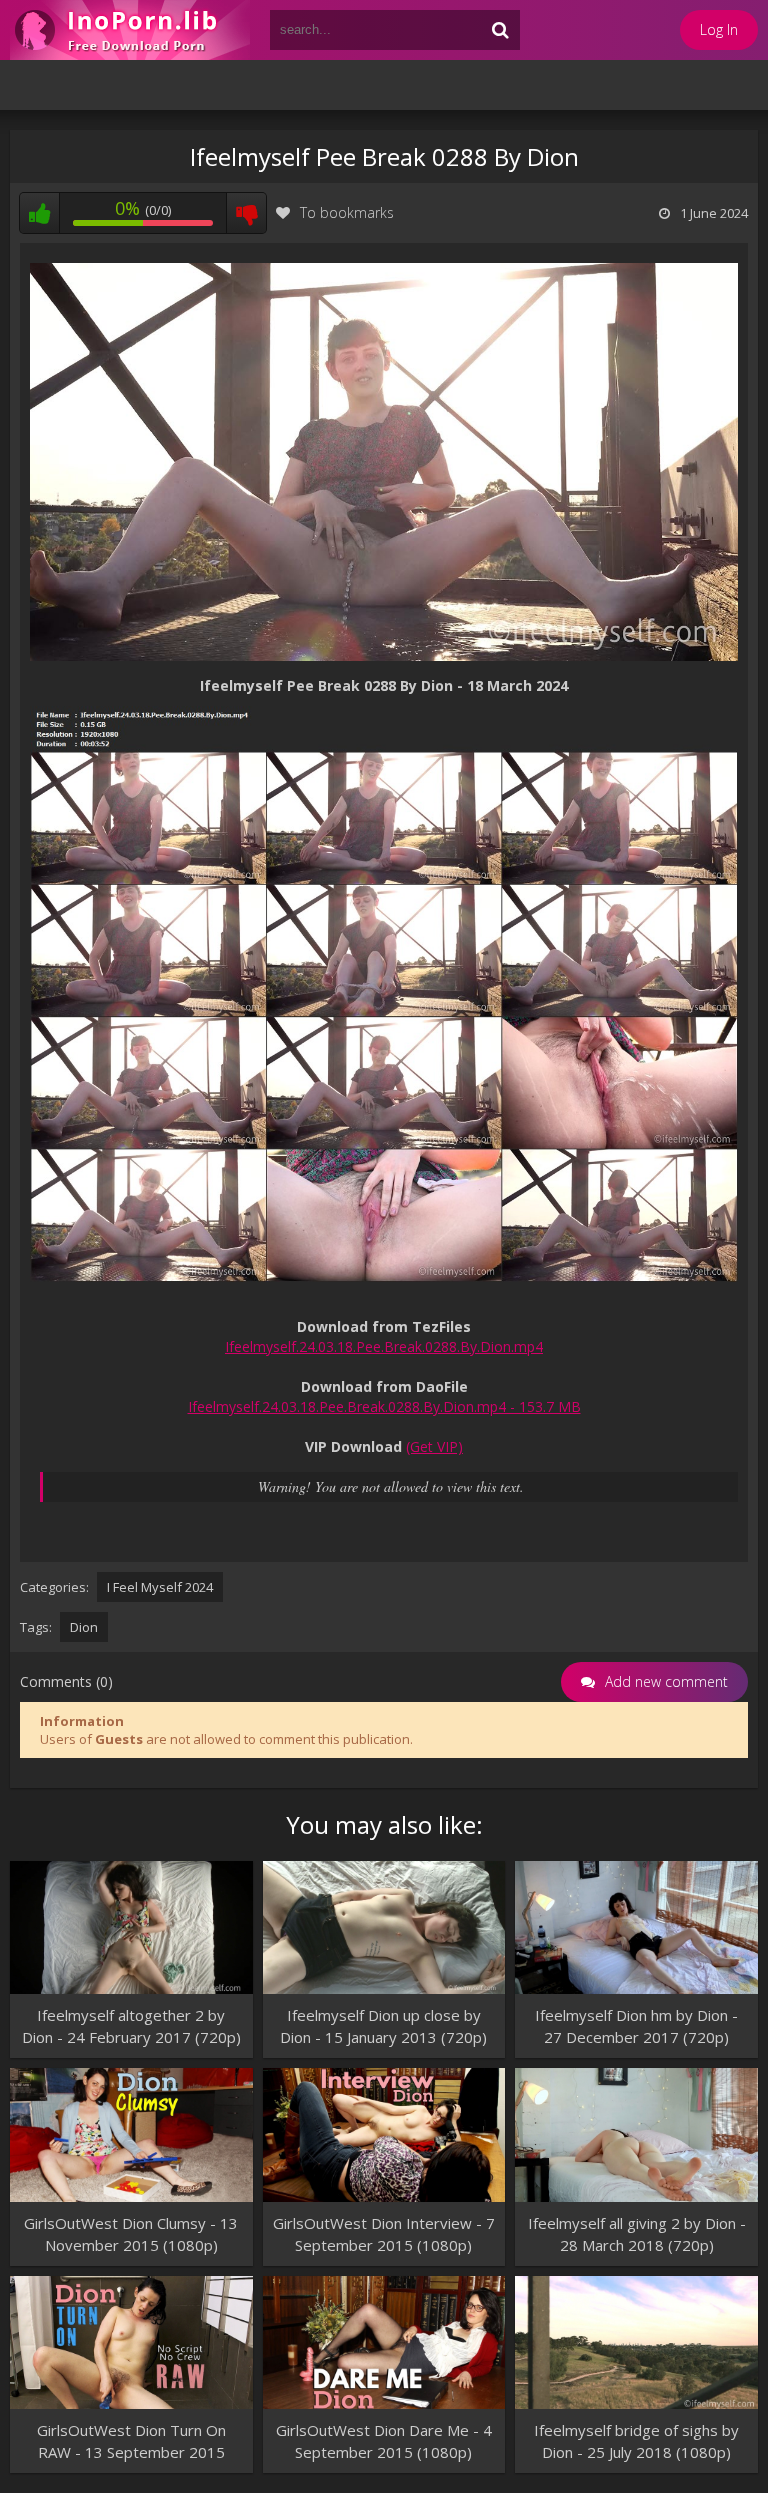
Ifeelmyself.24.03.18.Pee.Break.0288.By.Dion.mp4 (384, 1346)
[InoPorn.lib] (130, 30)
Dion (84, 1627)
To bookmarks (347, 212)
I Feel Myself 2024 (160, 1587)
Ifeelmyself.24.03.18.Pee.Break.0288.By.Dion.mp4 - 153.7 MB (384, 1406)
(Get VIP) (434, 1446)
